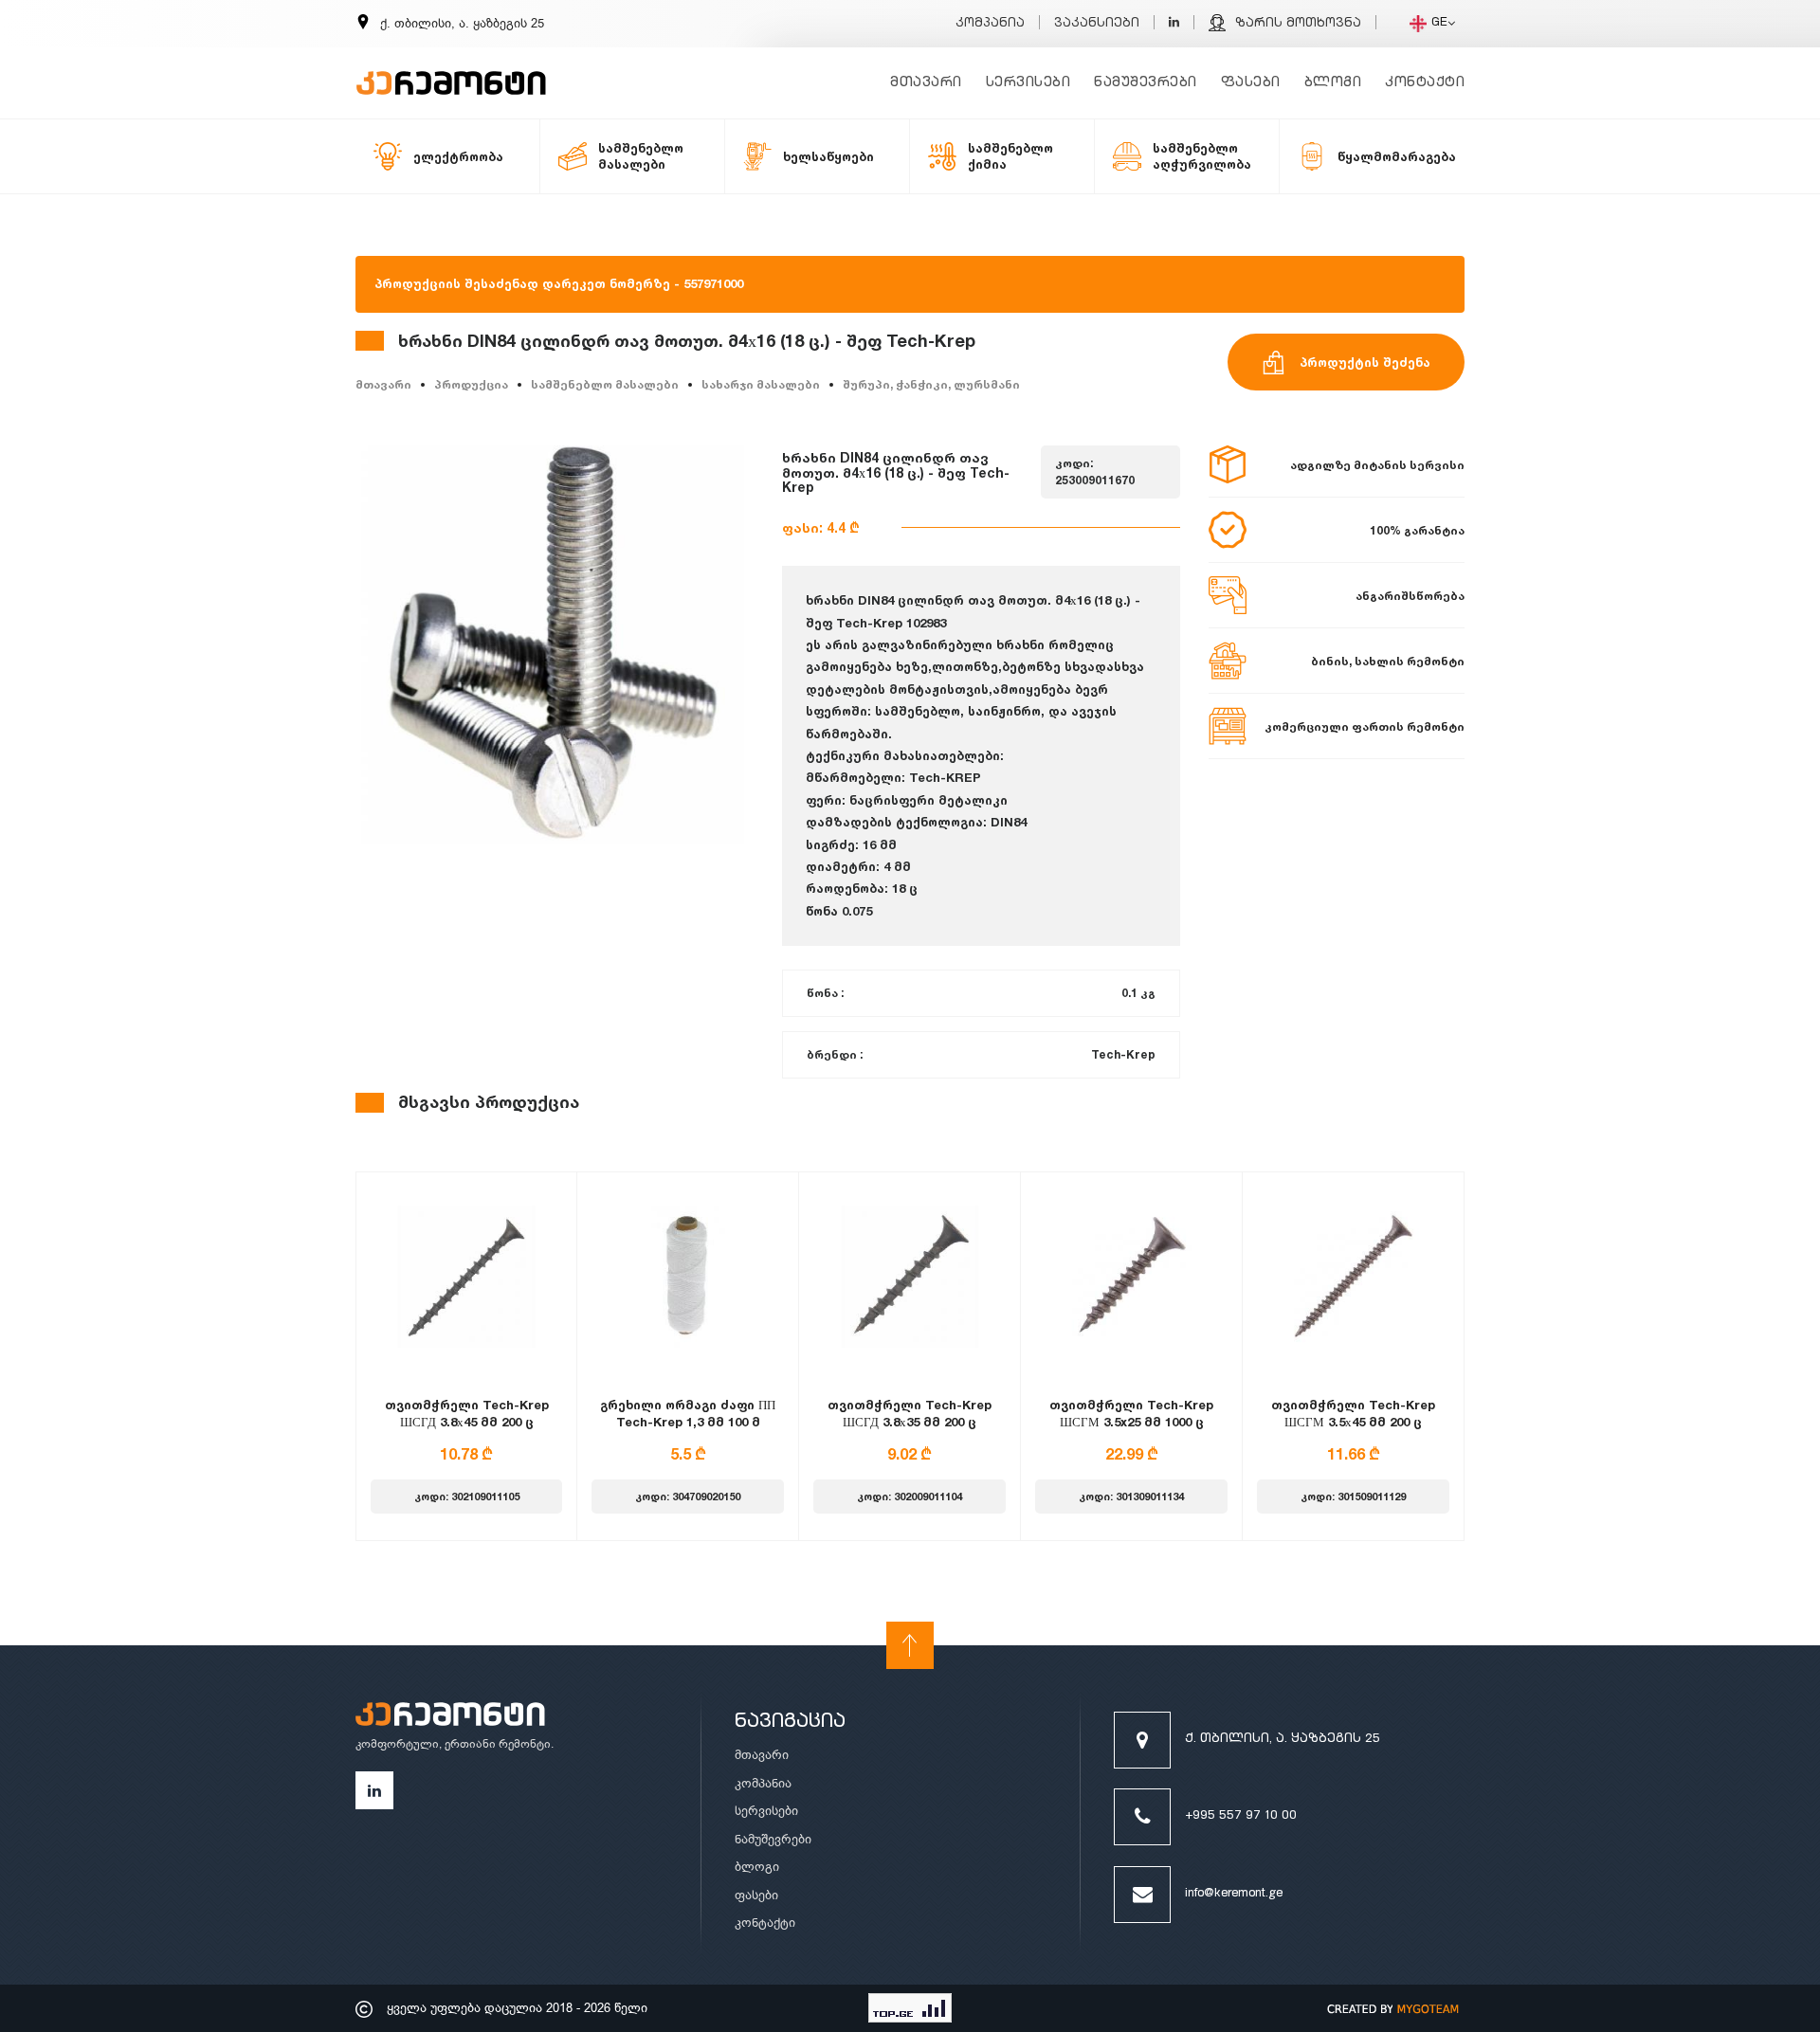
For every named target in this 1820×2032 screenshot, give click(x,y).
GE (1439, 23)
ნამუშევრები (1146, 83)
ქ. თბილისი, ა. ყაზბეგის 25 (1283, 1740)
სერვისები (1028, 83)
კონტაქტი (1425, 83)
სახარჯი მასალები (761, 384)
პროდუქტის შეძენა (1365, 362)
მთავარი (926, 83)
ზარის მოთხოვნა (1298, 24)
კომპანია (990, 24)
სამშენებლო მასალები (605, 384)
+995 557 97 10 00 (1241, 1816)
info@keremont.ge (1234, 1894)
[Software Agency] (1393, 2008)
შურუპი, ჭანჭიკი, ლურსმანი (931, 384)
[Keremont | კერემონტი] (450, 1717)
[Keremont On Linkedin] (1174, 24)
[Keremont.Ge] (451, 71)
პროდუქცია (471, 384)
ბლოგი (1333, 83)
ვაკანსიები (1097, 24)
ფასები (1251, 83)
